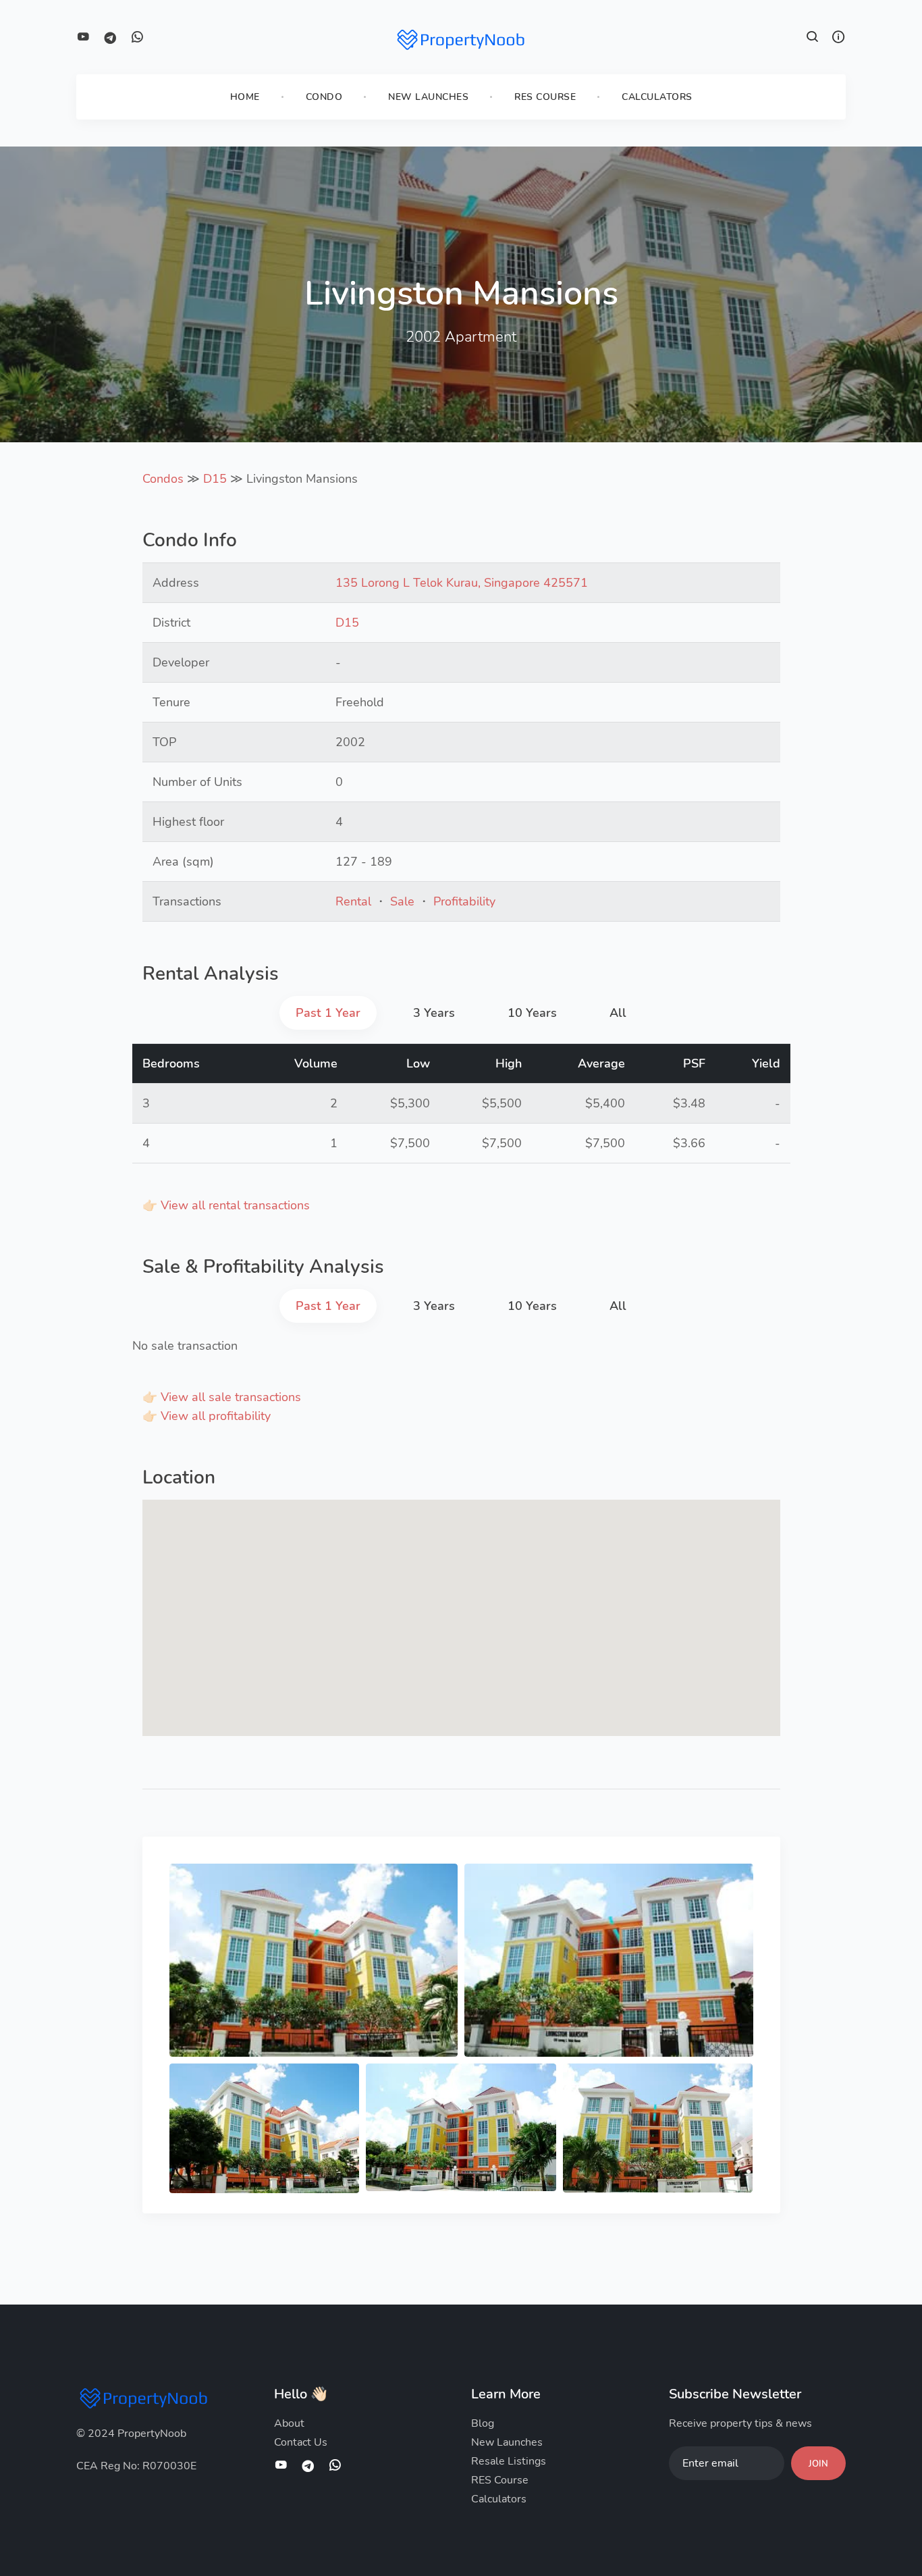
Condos (163, 479)
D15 (215, 479)
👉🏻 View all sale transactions (222, 1397)
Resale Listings (509, 2461)
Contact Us (301, 2442)
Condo (324, 97)
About (289, 2423)
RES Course (545, 97)
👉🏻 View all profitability (207, 1416)
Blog (483, 2423)
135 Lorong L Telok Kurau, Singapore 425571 (462, 583)
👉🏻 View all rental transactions (226, 1205)
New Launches (428, 97)
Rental (353, 901)
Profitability (464, 901)
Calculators (657, 97)
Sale (402, 901)
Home (245, 97)
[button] (813, 38)
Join (818, 2464)
